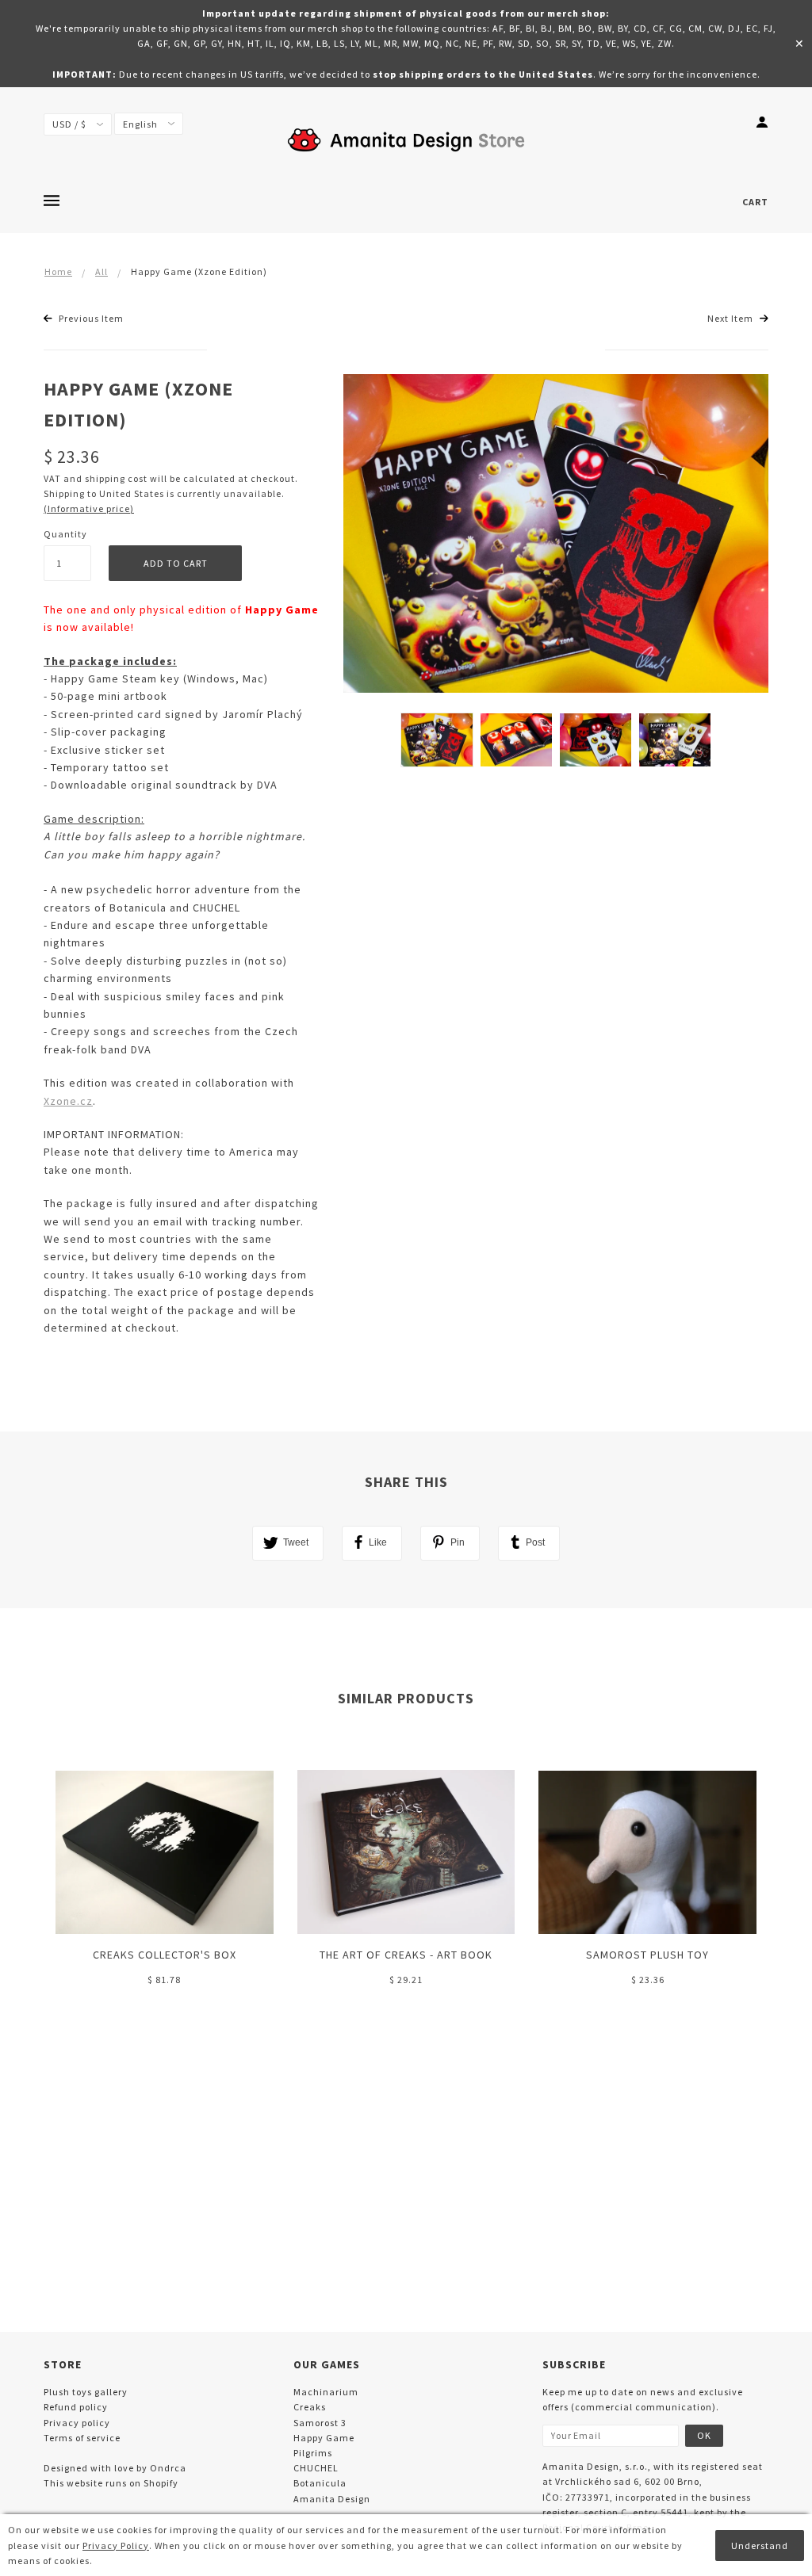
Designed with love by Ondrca (115, 2468)
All (101, 271)
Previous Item (90, 318)
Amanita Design (332, 2499)
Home (58, 271)
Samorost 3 (320, 2423)
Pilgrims (313, 2453)
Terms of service (82, 2438)
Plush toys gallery (86, 2392)
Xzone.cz (68, 1101)
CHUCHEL (316, 2468)
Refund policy (76, 2407)
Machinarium (326, 2392)
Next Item (732, 318)
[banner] (406, 139)
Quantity (65, 534)
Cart (755, 202)
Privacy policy (77, 2423)
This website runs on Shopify (111, 2483)
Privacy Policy (116, 2545)
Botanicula (320, 2483)
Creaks (310, 2407)
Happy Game (324, 2438)
